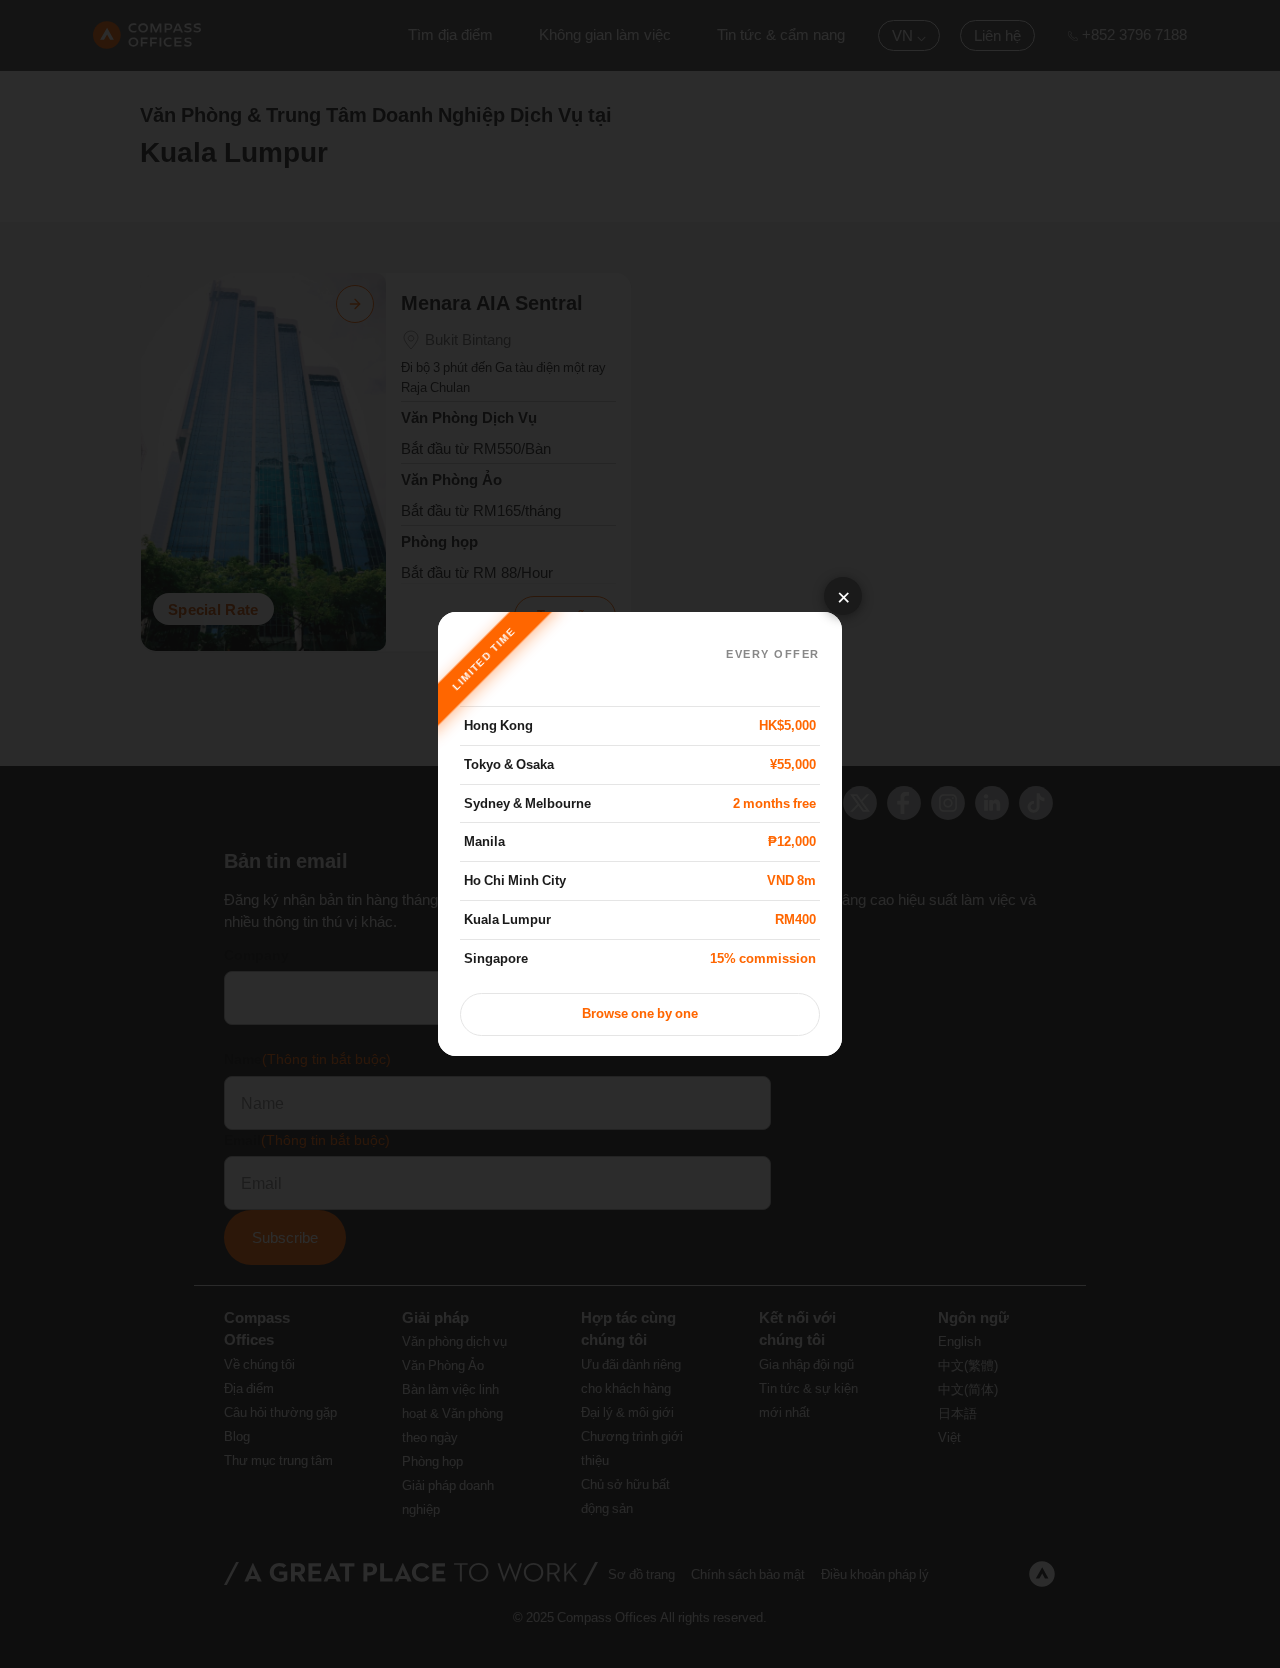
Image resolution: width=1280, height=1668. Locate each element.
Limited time (483, 658)
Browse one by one (640, 1013)
